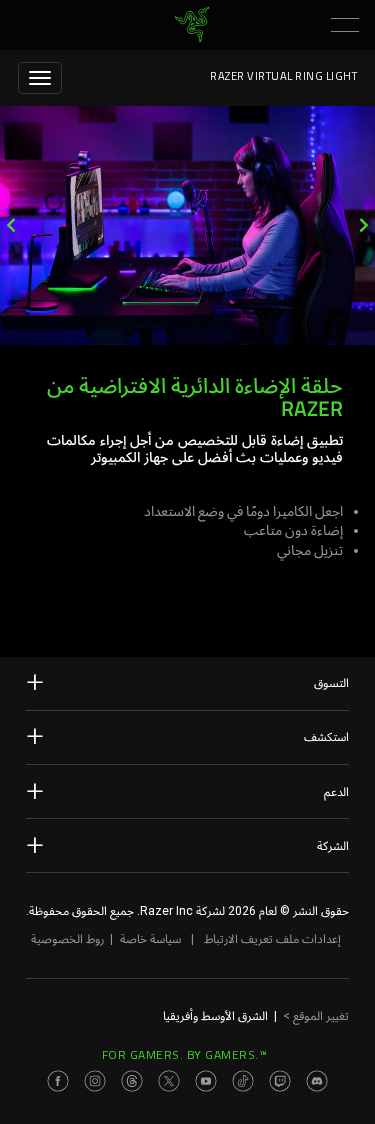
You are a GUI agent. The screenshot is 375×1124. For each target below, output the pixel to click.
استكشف (326, 737)
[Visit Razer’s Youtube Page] (206, 1081)
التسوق (331, 683)
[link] (191, 25)
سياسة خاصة (150, 939)
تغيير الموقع (316, 1016)
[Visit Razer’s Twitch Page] (280, 1081)
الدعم (336, 792)
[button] (345, 25)
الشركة (333, 846)
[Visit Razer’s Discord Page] (317, 1081)
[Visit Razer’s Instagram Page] (95, 1081)
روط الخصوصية (67, 939)
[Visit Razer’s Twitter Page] (169, 1081)
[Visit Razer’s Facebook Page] (58, 1081)
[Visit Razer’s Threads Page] (132, 1081)
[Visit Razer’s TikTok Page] (243, 1081)
